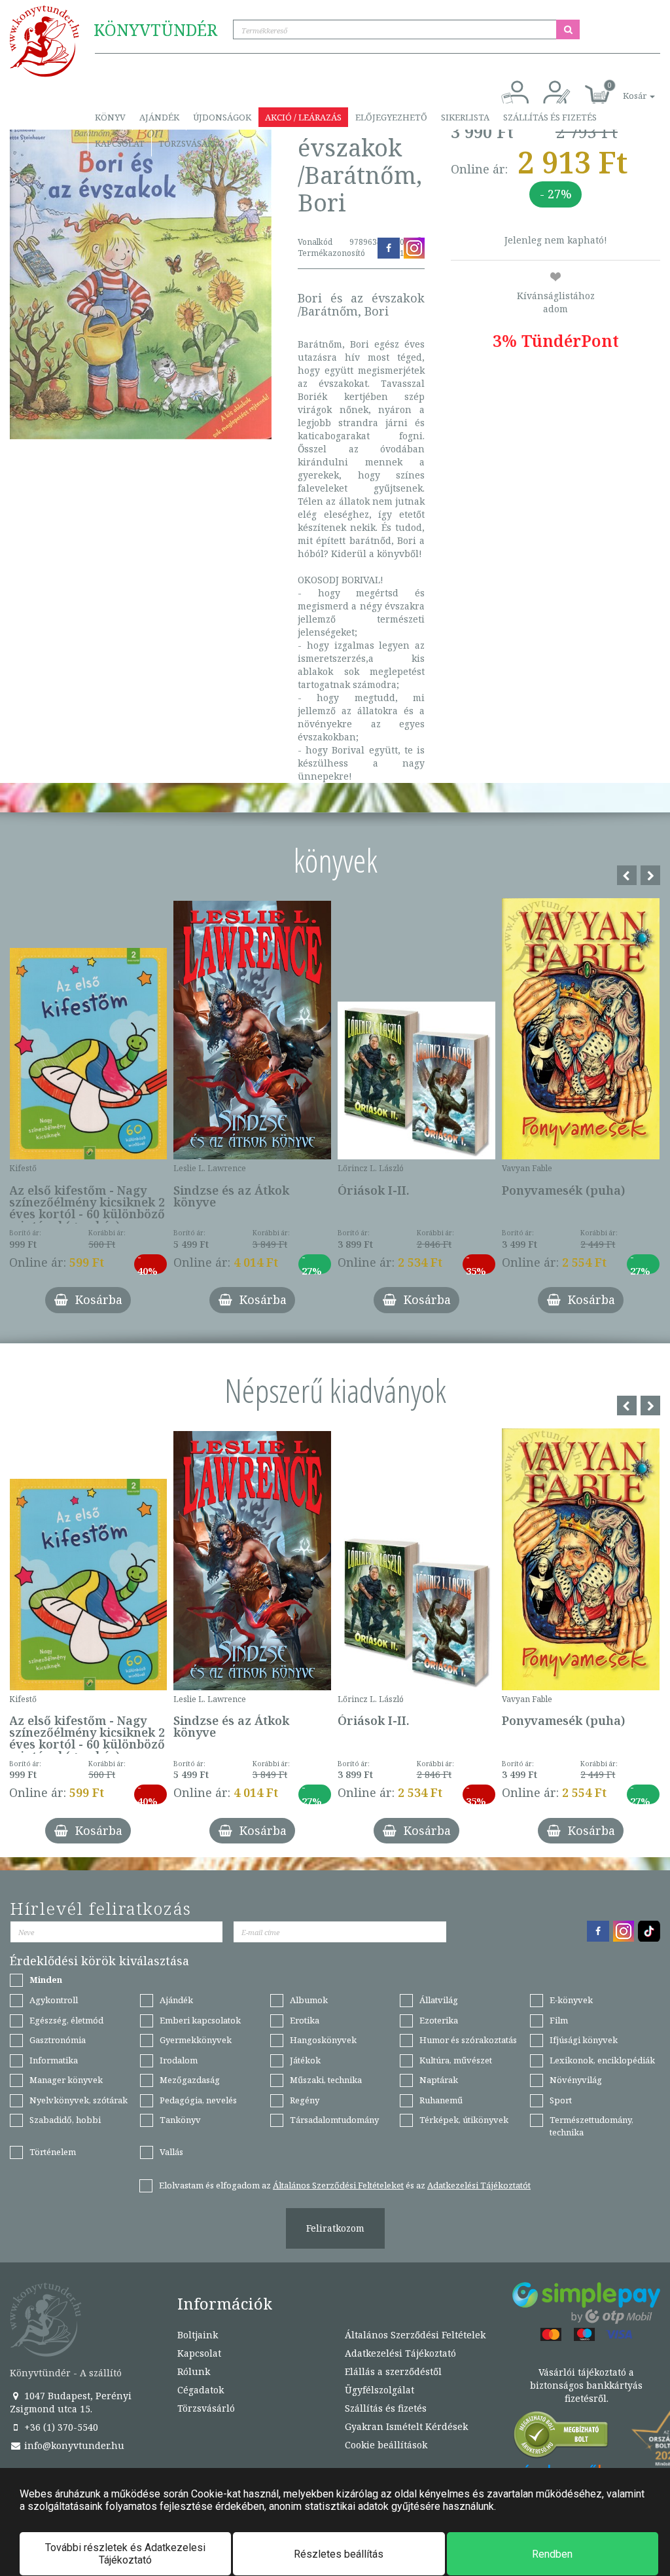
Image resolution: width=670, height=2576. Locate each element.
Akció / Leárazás (303, 117)
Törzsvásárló (191, 143)
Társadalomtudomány (334, 2120)
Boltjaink (198, 2335)
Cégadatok (201, 2390)
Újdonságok (222, 117)
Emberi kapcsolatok (200, 2020)
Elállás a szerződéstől (393, 2371)
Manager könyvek (66, 2080)
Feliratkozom (335, 2228)
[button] (624, 89)
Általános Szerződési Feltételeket (338, 2185)
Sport (561, 2100)
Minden (46, 1980)
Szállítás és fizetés (550, 117)
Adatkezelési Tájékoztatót (479, 2185)
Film (559, 2020)
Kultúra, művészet (456, 2060)
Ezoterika (439, 2020)
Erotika (305, 2020)
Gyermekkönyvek (196, 2040)
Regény (305, 2100)
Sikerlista (465, 117)
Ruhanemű (441, 2100)
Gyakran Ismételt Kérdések (406, 2426)
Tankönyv (180, 2120)
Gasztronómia (58, 2040)
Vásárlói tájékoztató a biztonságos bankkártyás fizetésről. (586, 2385)
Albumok (309, 2000)
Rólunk (194, 2371)
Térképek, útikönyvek (464, 2120)
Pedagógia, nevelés (198, 2100)
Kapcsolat (120, 143)
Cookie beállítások (386, 2445)
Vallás (171, 2152)
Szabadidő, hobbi (65, 2120)
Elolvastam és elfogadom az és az (345, 2185)
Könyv (110, 117)
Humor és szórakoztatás (468, 2040)
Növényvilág (576, 2080)
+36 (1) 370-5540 (60, 2427)
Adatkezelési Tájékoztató (400, 2353)
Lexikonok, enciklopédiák (602, 2060)
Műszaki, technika (326, 2080)
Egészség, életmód (66, 2020)
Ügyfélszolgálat (379, 2390)
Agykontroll (54, 2000)
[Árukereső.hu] (561, 2438)
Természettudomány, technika (591, 2126)
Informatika (54, 2060)
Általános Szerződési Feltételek (415, 2335)
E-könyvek (571, 2000)
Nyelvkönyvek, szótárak (79, 2100)
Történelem (53, 2152)
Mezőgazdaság (190, 2080)
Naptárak (439, 2080)
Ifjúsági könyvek (584, 2040)
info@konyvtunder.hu (73, 2445)
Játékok (305, 2060)
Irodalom (179, 2060)
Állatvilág (439, 2000)
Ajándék (159, 117)
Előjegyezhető (391, 117)
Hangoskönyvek (323, 2040)
